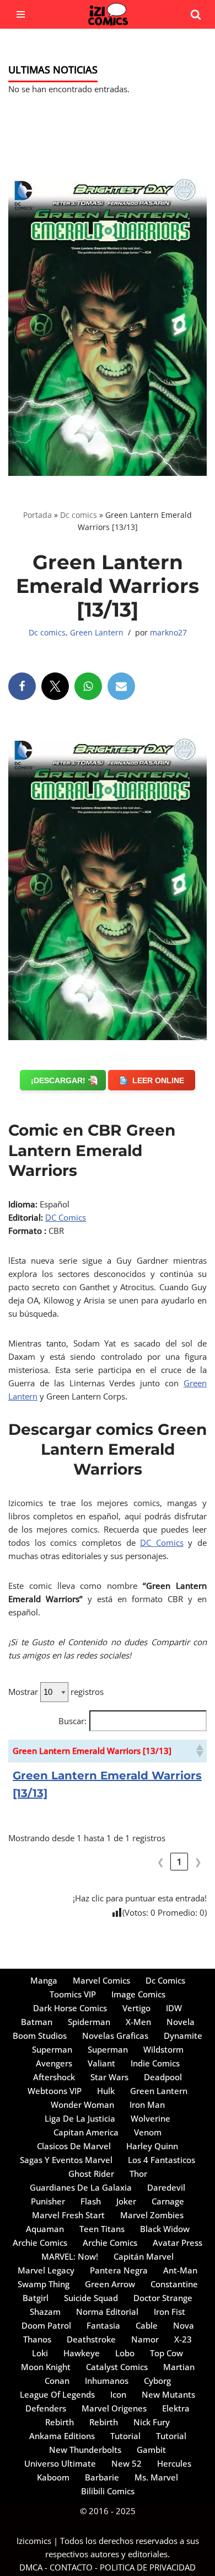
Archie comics (40, 2243)
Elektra (176, 2408)
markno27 (168, 633)
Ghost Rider (91, 2174)
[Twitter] (55, 686)
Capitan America (86, 2132)
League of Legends (57, 2394)
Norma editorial (107, 2312)
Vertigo (136, 2008)
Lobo (125, 2353)
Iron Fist (170, 2312)
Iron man (147, 2105)
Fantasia (103, 2325)
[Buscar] (196, 14)
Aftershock (54, 2077)
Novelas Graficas (115, 2036)
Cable (147, 2325)
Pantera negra (119, 2270)
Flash (91, 2201)
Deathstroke (91, 2339)
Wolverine (150, 2118)
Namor (145, 2339)
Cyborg (157, 2381)
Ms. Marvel (156, 2477)
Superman (52, 2049)
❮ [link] (161, 1862)
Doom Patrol (46, 2325)
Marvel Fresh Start (68, 2215)
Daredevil (166, 2187)
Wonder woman (82, 2105)
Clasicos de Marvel (74, 2146)
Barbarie (102, 2477)
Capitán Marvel (144, 2256)
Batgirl (36, 2298)
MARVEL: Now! (70, 2256)
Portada (37, 515)
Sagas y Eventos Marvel (66, 2160)
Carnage (168, 2201)
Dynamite (183, 2036)
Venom (148, 2132)
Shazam (45, 2312)
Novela (181, 2022)
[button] (199, 1751)
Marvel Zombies (152, 2215)
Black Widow (165, 2229)
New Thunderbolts (85, 2450)
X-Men (138, 2022)
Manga (44, 1980)
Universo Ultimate (60, 2463)
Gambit (151, 2450)
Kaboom (53, 2477)
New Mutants (168, 2394)
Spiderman (89, 2022)
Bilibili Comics (108, 2491)
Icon (118, 2394)
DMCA (31, 2567)
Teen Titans (102, 2229)
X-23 (183, 2339)
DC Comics (66, 1217)
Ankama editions (62, 2436)
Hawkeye (82, 2353)
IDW (174, 2008)
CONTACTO (71, 2567)
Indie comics (155, 2063)
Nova (184, 2325)
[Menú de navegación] (21, 14)
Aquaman (45, 2229)
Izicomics (34, 2541)
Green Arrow (110, 2284)
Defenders (46, 2408)
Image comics (138, 1994)
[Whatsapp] (88, 686)
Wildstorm (163, 2049)
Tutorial (125, 2436)
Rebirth (60, 2422)
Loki (40, 2353)
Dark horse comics (70, 2008)
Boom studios (40, 2036)
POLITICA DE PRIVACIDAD (148, 2567)
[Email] (121, 686)
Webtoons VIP (55, 2091)
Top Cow (166, 2353)
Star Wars (109, 2077)
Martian (179, 2367)
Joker (126, 2201)
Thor (138, 2174)
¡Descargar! (58, 1080)
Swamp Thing (44, 2284)
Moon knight (46, 2367)
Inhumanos (107, 2381)
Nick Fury (152, 2422)
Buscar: (72, 1721)
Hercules (174, 2463)
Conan (57, 2381)
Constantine (174, 2284)
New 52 (127, 2463)
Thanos (37, 2339)
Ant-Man (180, 2270)
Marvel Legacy (46, 2270)
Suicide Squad (91, 2298)
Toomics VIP (73, 1994)
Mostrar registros (56, 1692)
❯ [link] (198, 1862)
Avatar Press (178, 2243)
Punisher (48, 2201)
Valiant (101, 2063)
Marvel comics (101, 1980)
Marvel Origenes (114, 2408)
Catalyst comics (117, 2367)
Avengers (54, 2063)
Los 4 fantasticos (162, 2160)
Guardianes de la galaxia (81, 2187)
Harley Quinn (152, 2146)
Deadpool (163, 2077)
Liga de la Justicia (80, 2118)
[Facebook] (22, 686)
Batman (37, 2022)
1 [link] (179, 1862)
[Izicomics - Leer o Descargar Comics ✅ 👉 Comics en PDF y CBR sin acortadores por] (108, 14)
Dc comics (79, 515)
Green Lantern (97, 633)
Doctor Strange (163, 2298)
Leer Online (158, 1080)
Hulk (106, 2091)
